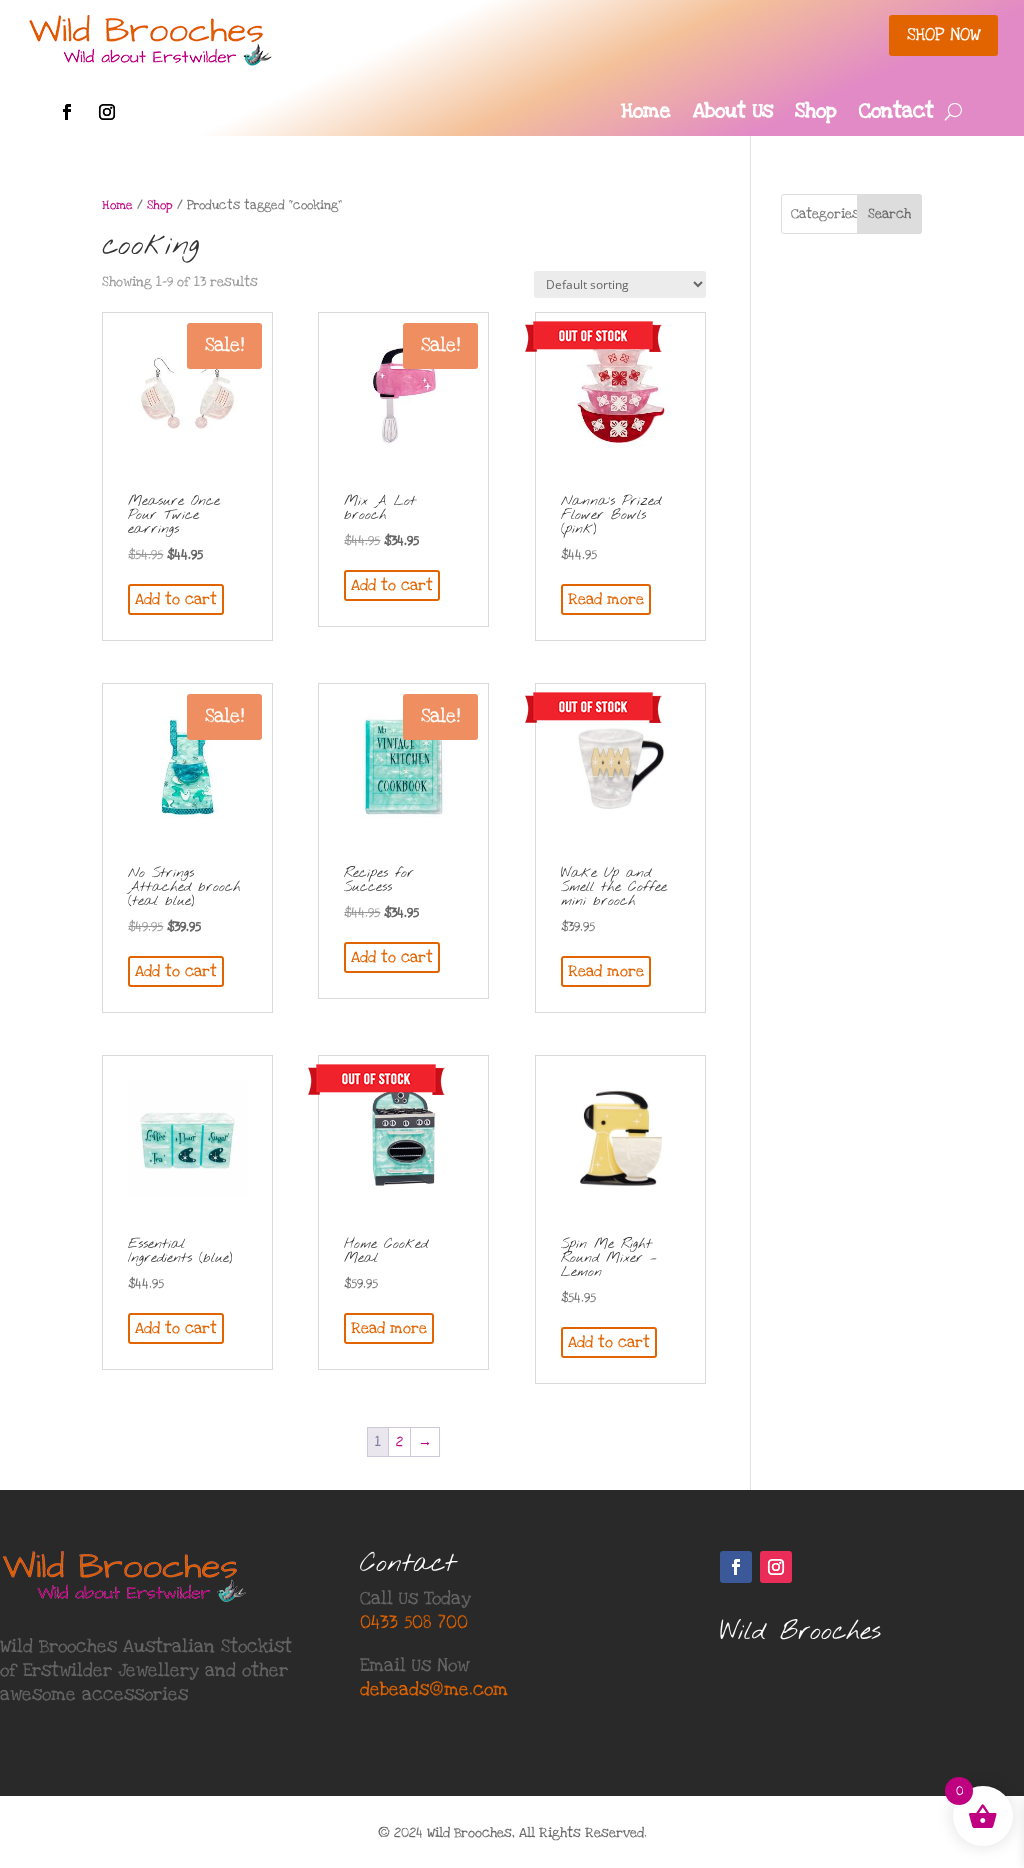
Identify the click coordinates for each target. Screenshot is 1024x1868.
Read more (606, 599)
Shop (816, 114)
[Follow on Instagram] (107, 112)
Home (646, 114)
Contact (896, 114)
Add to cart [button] (176, 599)
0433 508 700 (414, 1622)
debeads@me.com (434, 1689)
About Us (733, 114)
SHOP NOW (943, 34)
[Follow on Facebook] (67, 112)
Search (889, 214)
